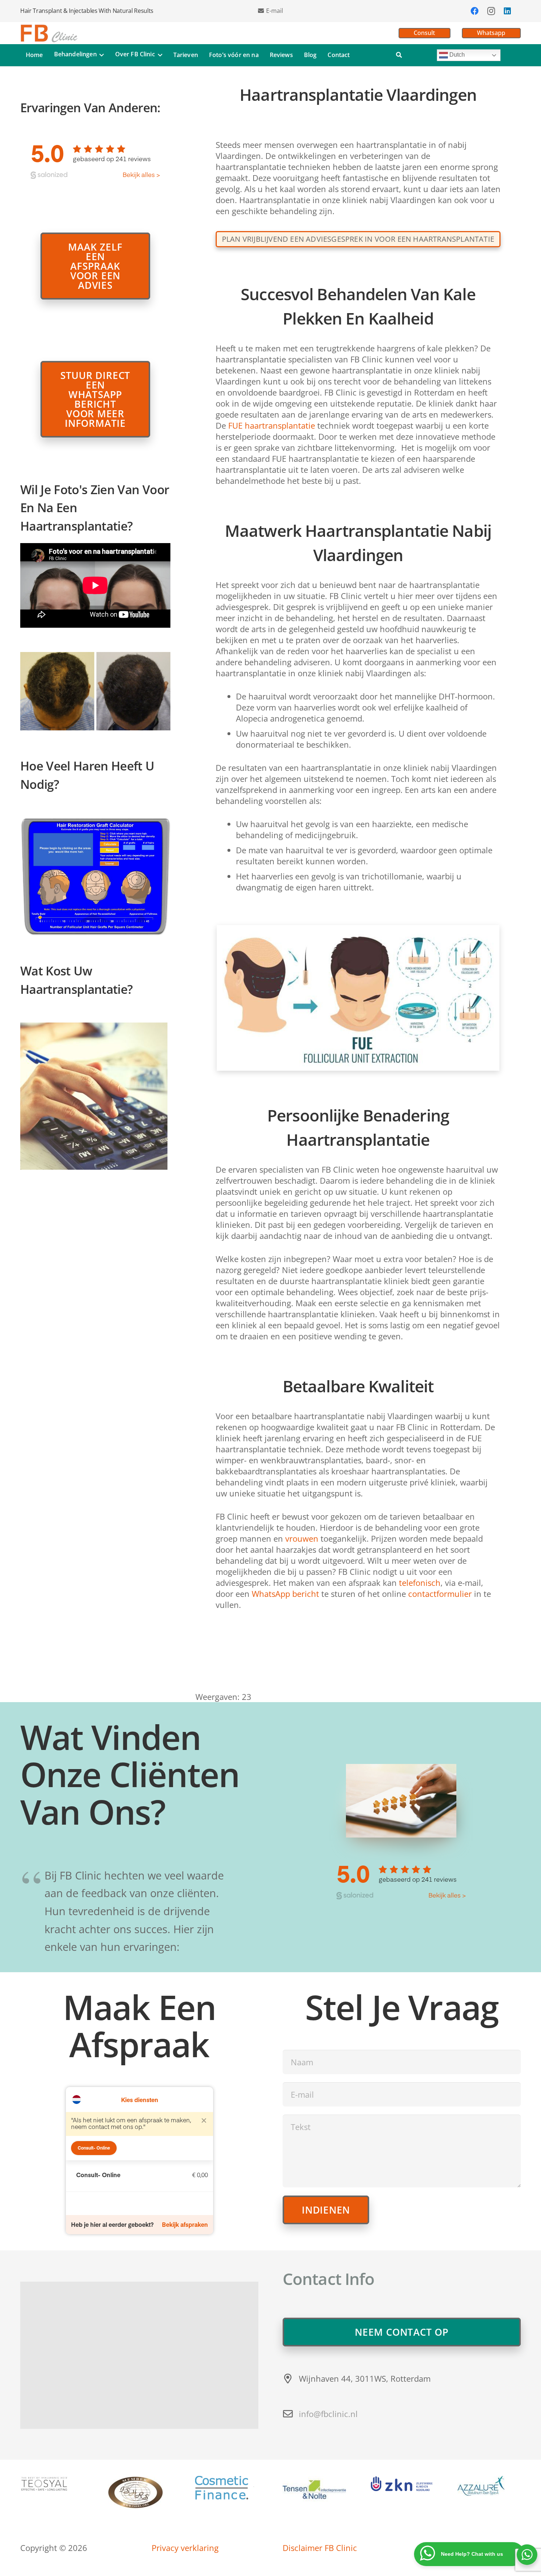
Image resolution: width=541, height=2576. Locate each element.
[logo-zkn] (402, 2484)
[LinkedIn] (507, 11)
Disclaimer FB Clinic (320, 2548)
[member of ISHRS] (139, 2493)
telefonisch (420, 1583)
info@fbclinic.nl (328, 2414)
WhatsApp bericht (285, 1594)
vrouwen (302, 1538)
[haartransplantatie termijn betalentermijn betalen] (227, 2488)
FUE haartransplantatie (272, 425)
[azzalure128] (489, 2486)
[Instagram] (491, 11)
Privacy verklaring (185, 2548)
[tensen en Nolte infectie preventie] (314, 2489)
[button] (100, 55)
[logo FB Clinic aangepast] (49, 33)
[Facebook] (475, 11)
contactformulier (440, 1594)
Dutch (456, 55)
